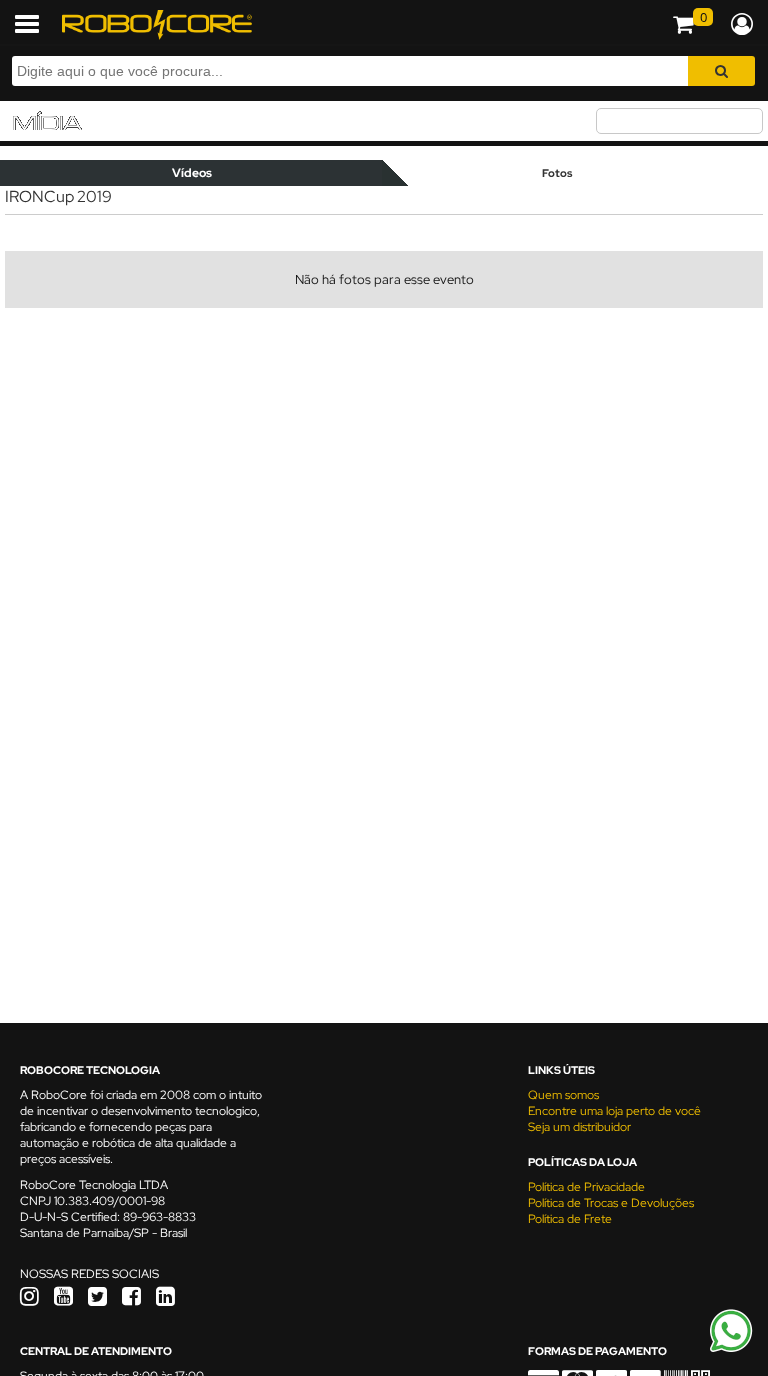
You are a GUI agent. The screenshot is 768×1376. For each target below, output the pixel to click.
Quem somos (563, 1095)
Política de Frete (570, 1219)
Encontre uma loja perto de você (614, 1111)
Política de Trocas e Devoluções (611, 1203)
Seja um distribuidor (579, 1127)
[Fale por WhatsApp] (731, 1349)
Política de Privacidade (586, 1187)
